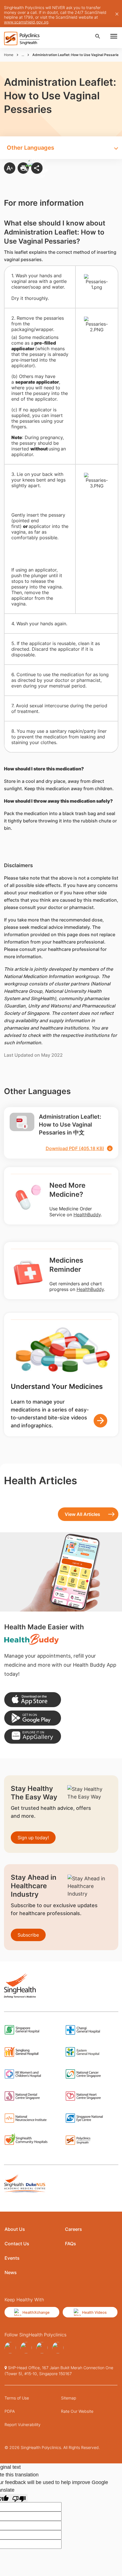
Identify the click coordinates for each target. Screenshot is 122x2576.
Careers (73, 2229)
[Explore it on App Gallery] (33, 1736)
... (23, 55)
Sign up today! (33, 1838)
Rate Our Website (77, 2411)
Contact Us (17, 2244)
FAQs (71, 2244)
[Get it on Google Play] (33, 1718)
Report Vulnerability (23, 2424)
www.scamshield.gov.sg (26, 22)
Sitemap (69, 2398)
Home (9, 55)
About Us (15, 2229)
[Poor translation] (19, 2498)
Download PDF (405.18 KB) (75, 1148)
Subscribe (28, 1935)
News (11, 2272)
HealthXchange (36, 2312)
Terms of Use (17, 2398)
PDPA (10, 2411)
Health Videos (94, 2312)
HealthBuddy (87, 1215)
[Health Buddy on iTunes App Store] (33, 1700)
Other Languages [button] (30, 148)
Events (12, 2258)
